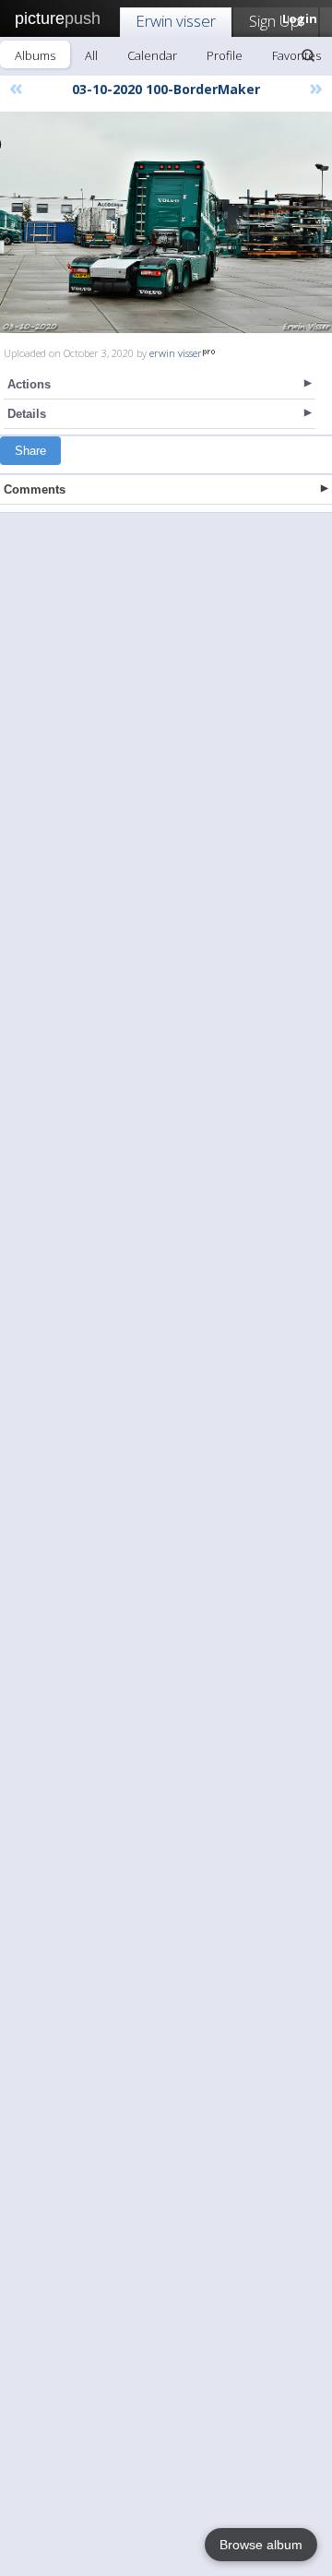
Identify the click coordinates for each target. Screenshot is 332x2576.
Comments (35, 489)
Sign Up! (276, 21)
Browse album (261, 2545)
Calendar (152, 55)
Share (30, 451)
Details (27, 414)
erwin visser (176, 353)
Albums (35, 55)
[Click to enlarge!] (166, 222)
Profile (225, 55)
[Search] (308, 55)
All (91, 55)
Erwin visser (176, 21)
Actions (29, 384)
